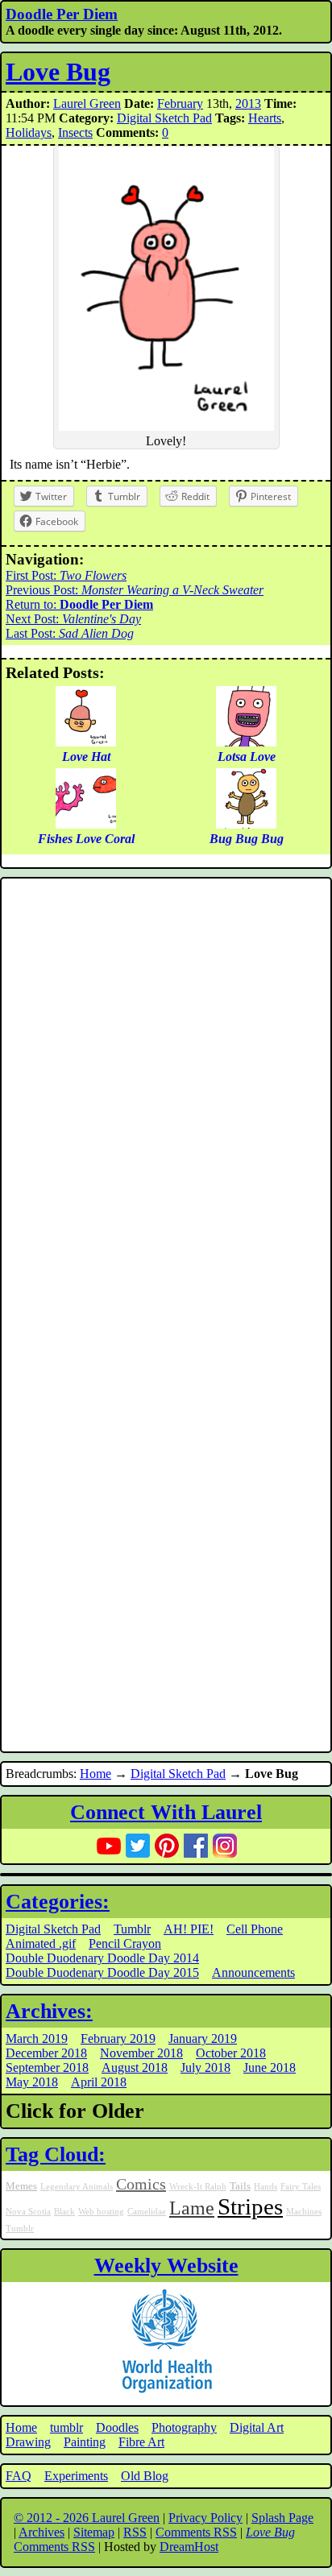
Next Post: (73, 619)
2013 (248, 103)
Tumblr (132, 1929)
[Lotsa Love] (246, 742)
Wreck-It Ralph (198, 2187)
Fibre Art (141, 2442)
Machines (304, 2212)
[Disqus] (166, 1098)
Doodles (117, 2427)
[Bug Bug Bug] (246, 824)
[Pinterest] (167, 1846)
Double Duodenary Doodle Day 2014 (102, 1958)
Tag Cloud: (56, 2154)
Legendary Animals (77, 2187)
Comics (141, 2184)
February (180, 103)
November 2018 (141, 2053)
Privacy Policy (205, 2518)
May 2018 (32, 2082)
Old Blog (145, 2476)
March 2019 (37, 2038)
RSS (135, 2532)
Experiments (76, 2476)
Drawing (28, 2442)
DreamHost (189, 2547)
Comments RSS (196, 2532)
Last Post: (70, 633)
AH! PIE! (189, 1929)
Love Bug (58, 72)
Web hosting (101, 2212)
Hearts (265, 118)
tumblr (66, 2427)
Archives (41, 2532)
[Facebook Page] (196, 1846)
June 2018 (270, 2067)
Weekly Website (166, 2266)
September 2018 (47, 2067)
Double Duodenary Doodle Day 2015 (102, 1972)
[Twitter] (138, 1846)
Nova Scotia (28, 2212)
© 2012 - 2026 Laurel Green (87, 2518)
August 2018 (135, 2067)
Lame (192, 2208)
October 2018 (231, 2053)
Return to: (79, 604)
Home (95, 1774)
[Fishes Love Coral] (86, 824)
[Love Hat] (86, 742)
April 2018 (99, 2082)
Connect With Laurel (166, 1812)
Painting (85, 2442)
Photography (184, 2427)
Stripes (250, 2206)
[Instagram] (225, 1846)
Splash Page (282, 2518)
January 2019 (203, 2038)
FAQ (19, 2476)
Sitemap (94, 2532)
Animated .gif (41, 1943)
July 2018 (205, 2067)
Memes (21, 2186)
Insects (75, 132)
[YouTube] (109, 1846)
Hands (266, 2187)
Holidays (29, 132)
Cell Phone (255, 1929)
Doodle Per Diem (62, 14)
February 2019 (118, 2038)
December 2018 (46, 2053)
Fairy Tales (301, 2187)
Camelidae (147, 2212)
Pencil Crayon (125, 1943)
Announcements (253, 1972)
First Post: (66, 575)
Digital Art (257, 2427)
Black (64, 2212)
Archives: (49, 2011)
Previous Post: (135, 590)
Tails (240, 2186)
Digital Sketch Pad (164, 118)
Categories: (58, 1902)
